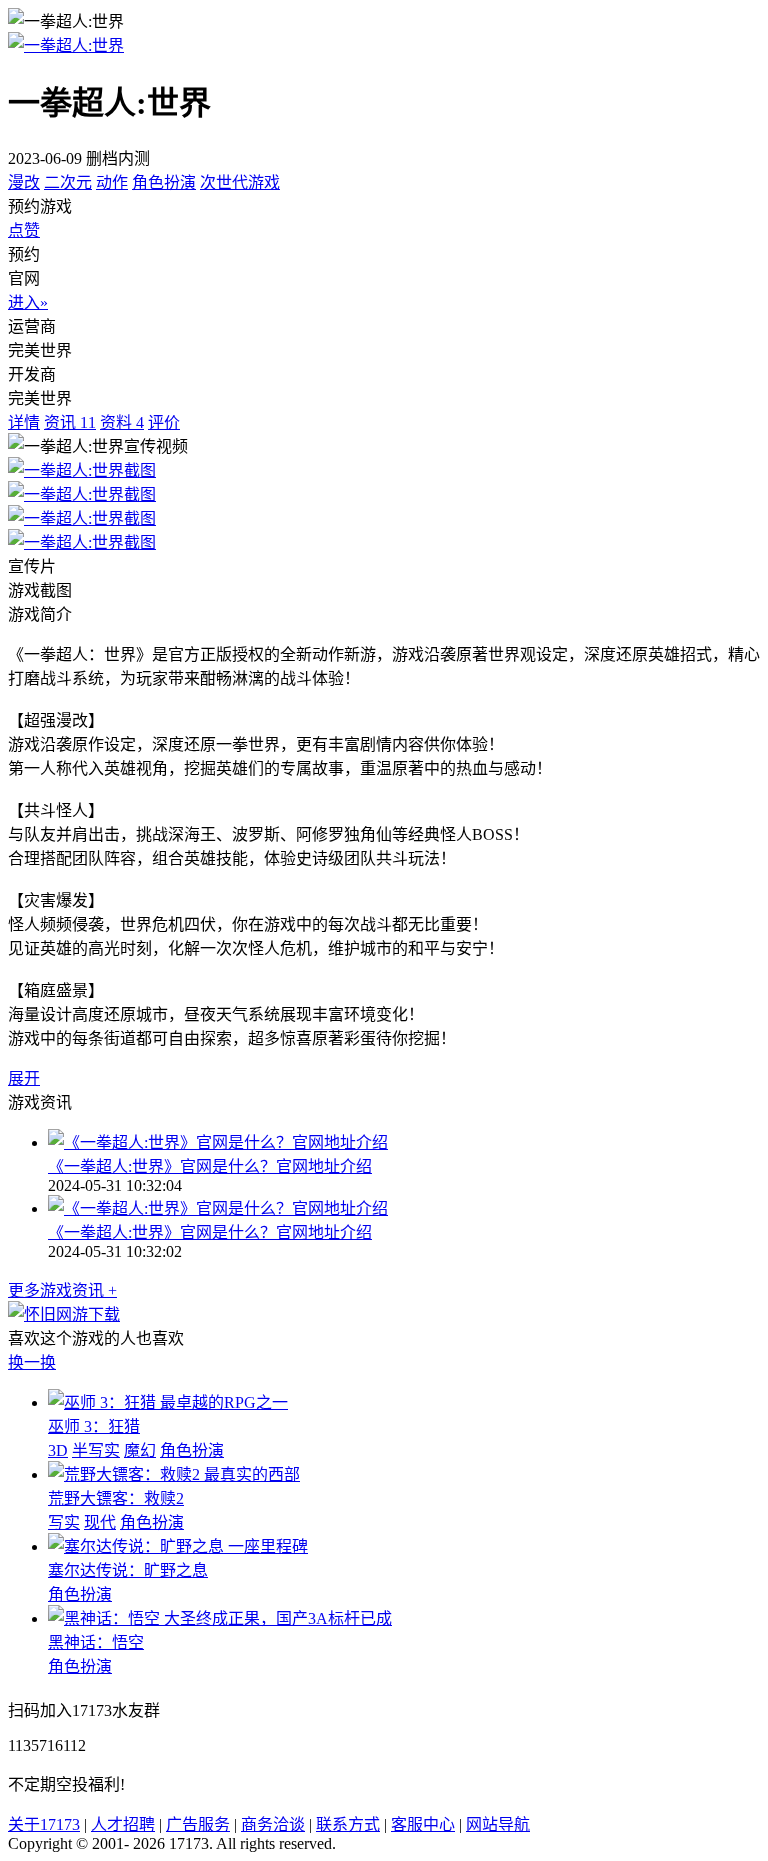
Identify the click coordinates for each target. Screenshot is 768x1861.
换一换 (32, 1362)
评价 (164, 422)
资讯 (70, 422)
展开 (24, 1078)
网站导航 (498, 1824)
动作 (112, 182)
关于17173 (44, 1824)
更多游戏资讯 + (62, 1290)
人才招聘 (123, 1824)
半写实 (96, 1450)
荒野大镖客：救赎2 (116, 1498)
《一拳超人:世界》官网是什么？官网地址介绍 (210, 1166)
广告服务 (198, 1824)
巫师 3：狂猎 (94, 1426)
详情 (24, 422)
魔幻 (140, 1450)
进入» (28, 302)
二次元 (68, 182)
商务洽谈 (273, 1824)
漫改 (24, 182)
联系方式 (348, 1824)
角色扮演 (164, 182)
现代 (100, 1522)
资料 (122, 422)
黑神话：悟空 (96, 1642)
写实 (64, 1522)
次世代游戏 (240, 182)
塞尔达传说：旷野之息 (128, 1570)
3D (58, 1450)
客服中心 (423, 1824)
